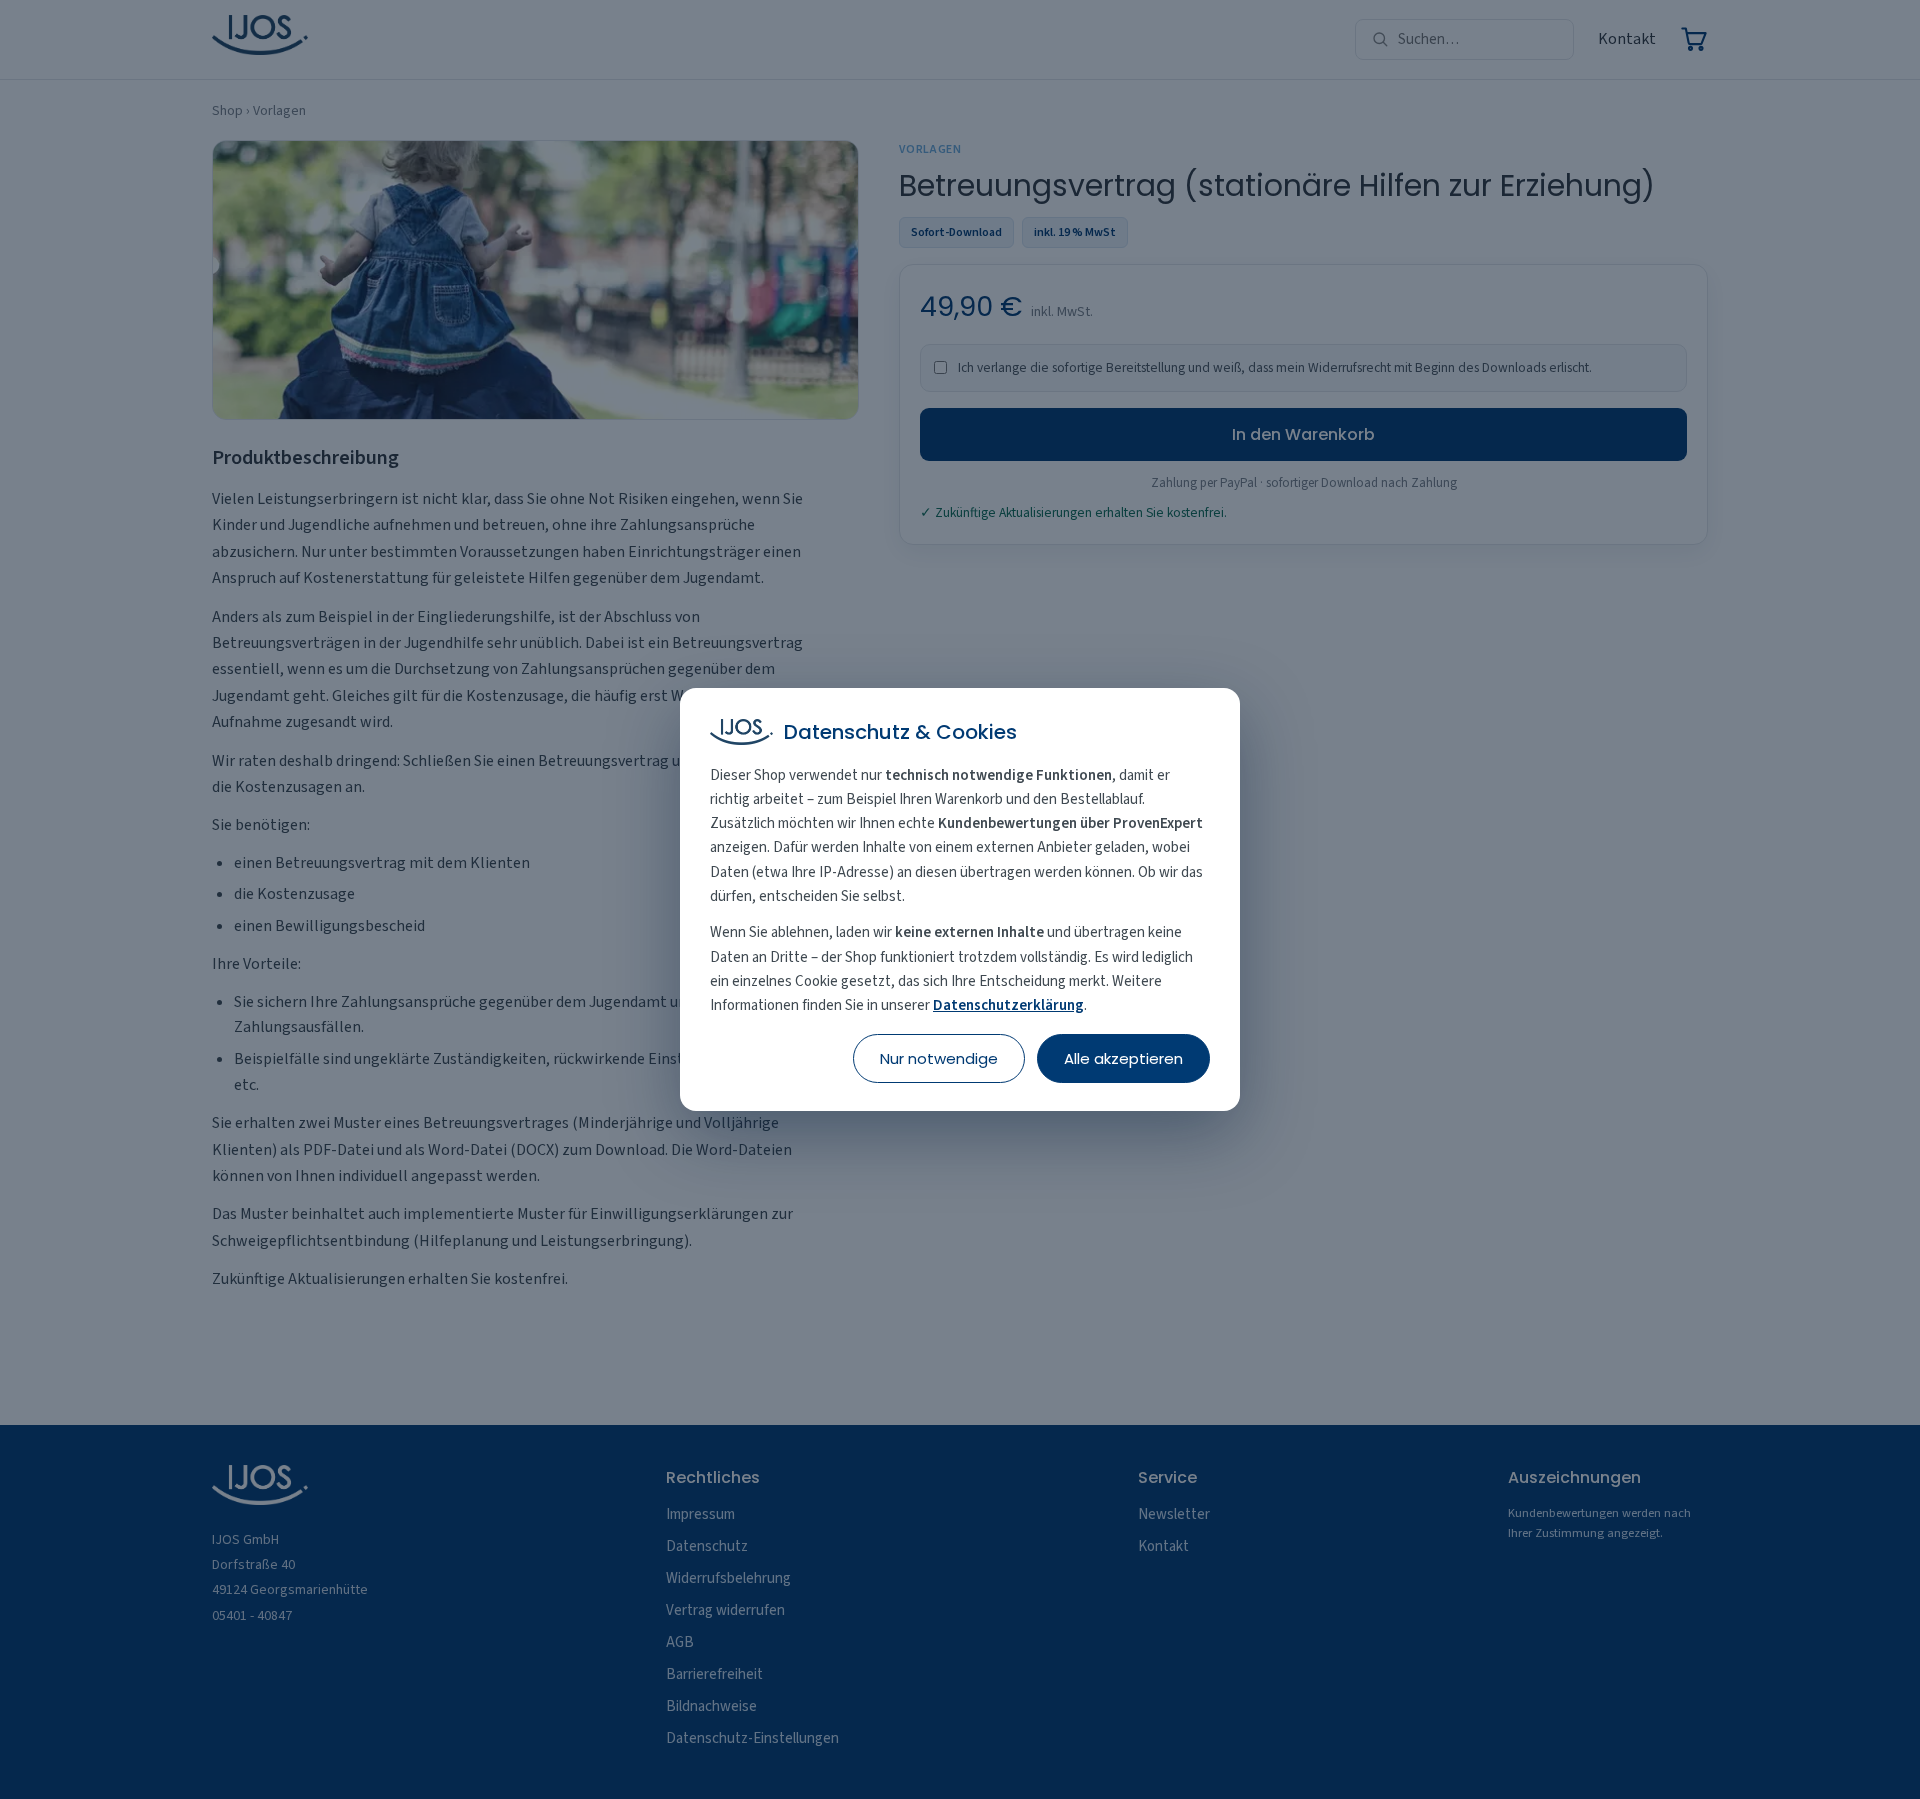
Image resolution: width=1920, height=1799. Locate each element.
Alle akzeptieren (1123, 1058)
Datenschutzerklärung (1008, 1005)
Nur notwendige (939, 1058)
